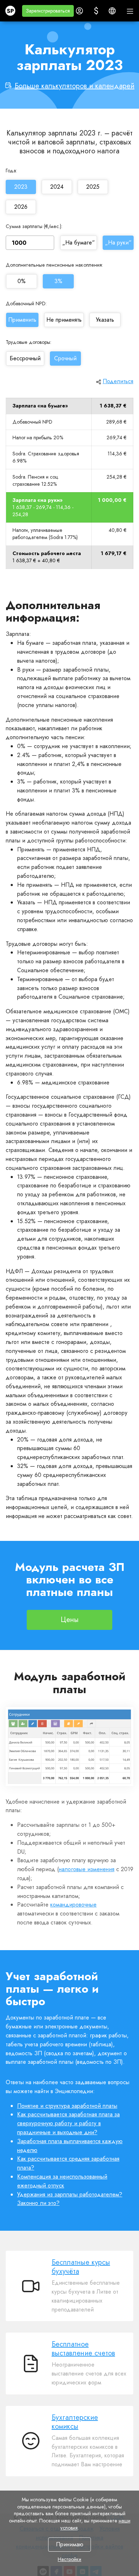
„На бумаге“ (79, 243)
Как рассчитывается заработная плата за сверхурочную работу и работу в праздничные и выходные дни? (68, 2123)
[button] (48, 11)
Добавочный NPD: (26, 303)
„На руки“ (118, 243)
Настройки (69, 2559)
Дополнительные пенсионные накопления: (54, 265)
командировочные (73, 1905)
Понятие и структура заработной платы (67, 2106)
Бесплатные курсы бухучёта (81, 2267)
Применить (22, 320)
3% (58, 281)
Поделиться (118, 381)
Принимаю (70, 2544)
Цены (70, 1620)
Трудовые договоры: (29, 342)
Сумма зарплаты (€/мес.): (34, 226)
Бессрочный (25, 359)
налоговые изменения (87, 1869)
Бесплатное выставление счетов (83, 2349)
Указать (105, 320)
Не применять (64, 320)
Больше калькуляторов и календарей (74, 86)
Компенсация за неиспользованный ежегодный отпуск (62, 2181)
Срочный (65, 359)
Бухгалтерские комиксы (75, 2422)
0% (22, 281)
